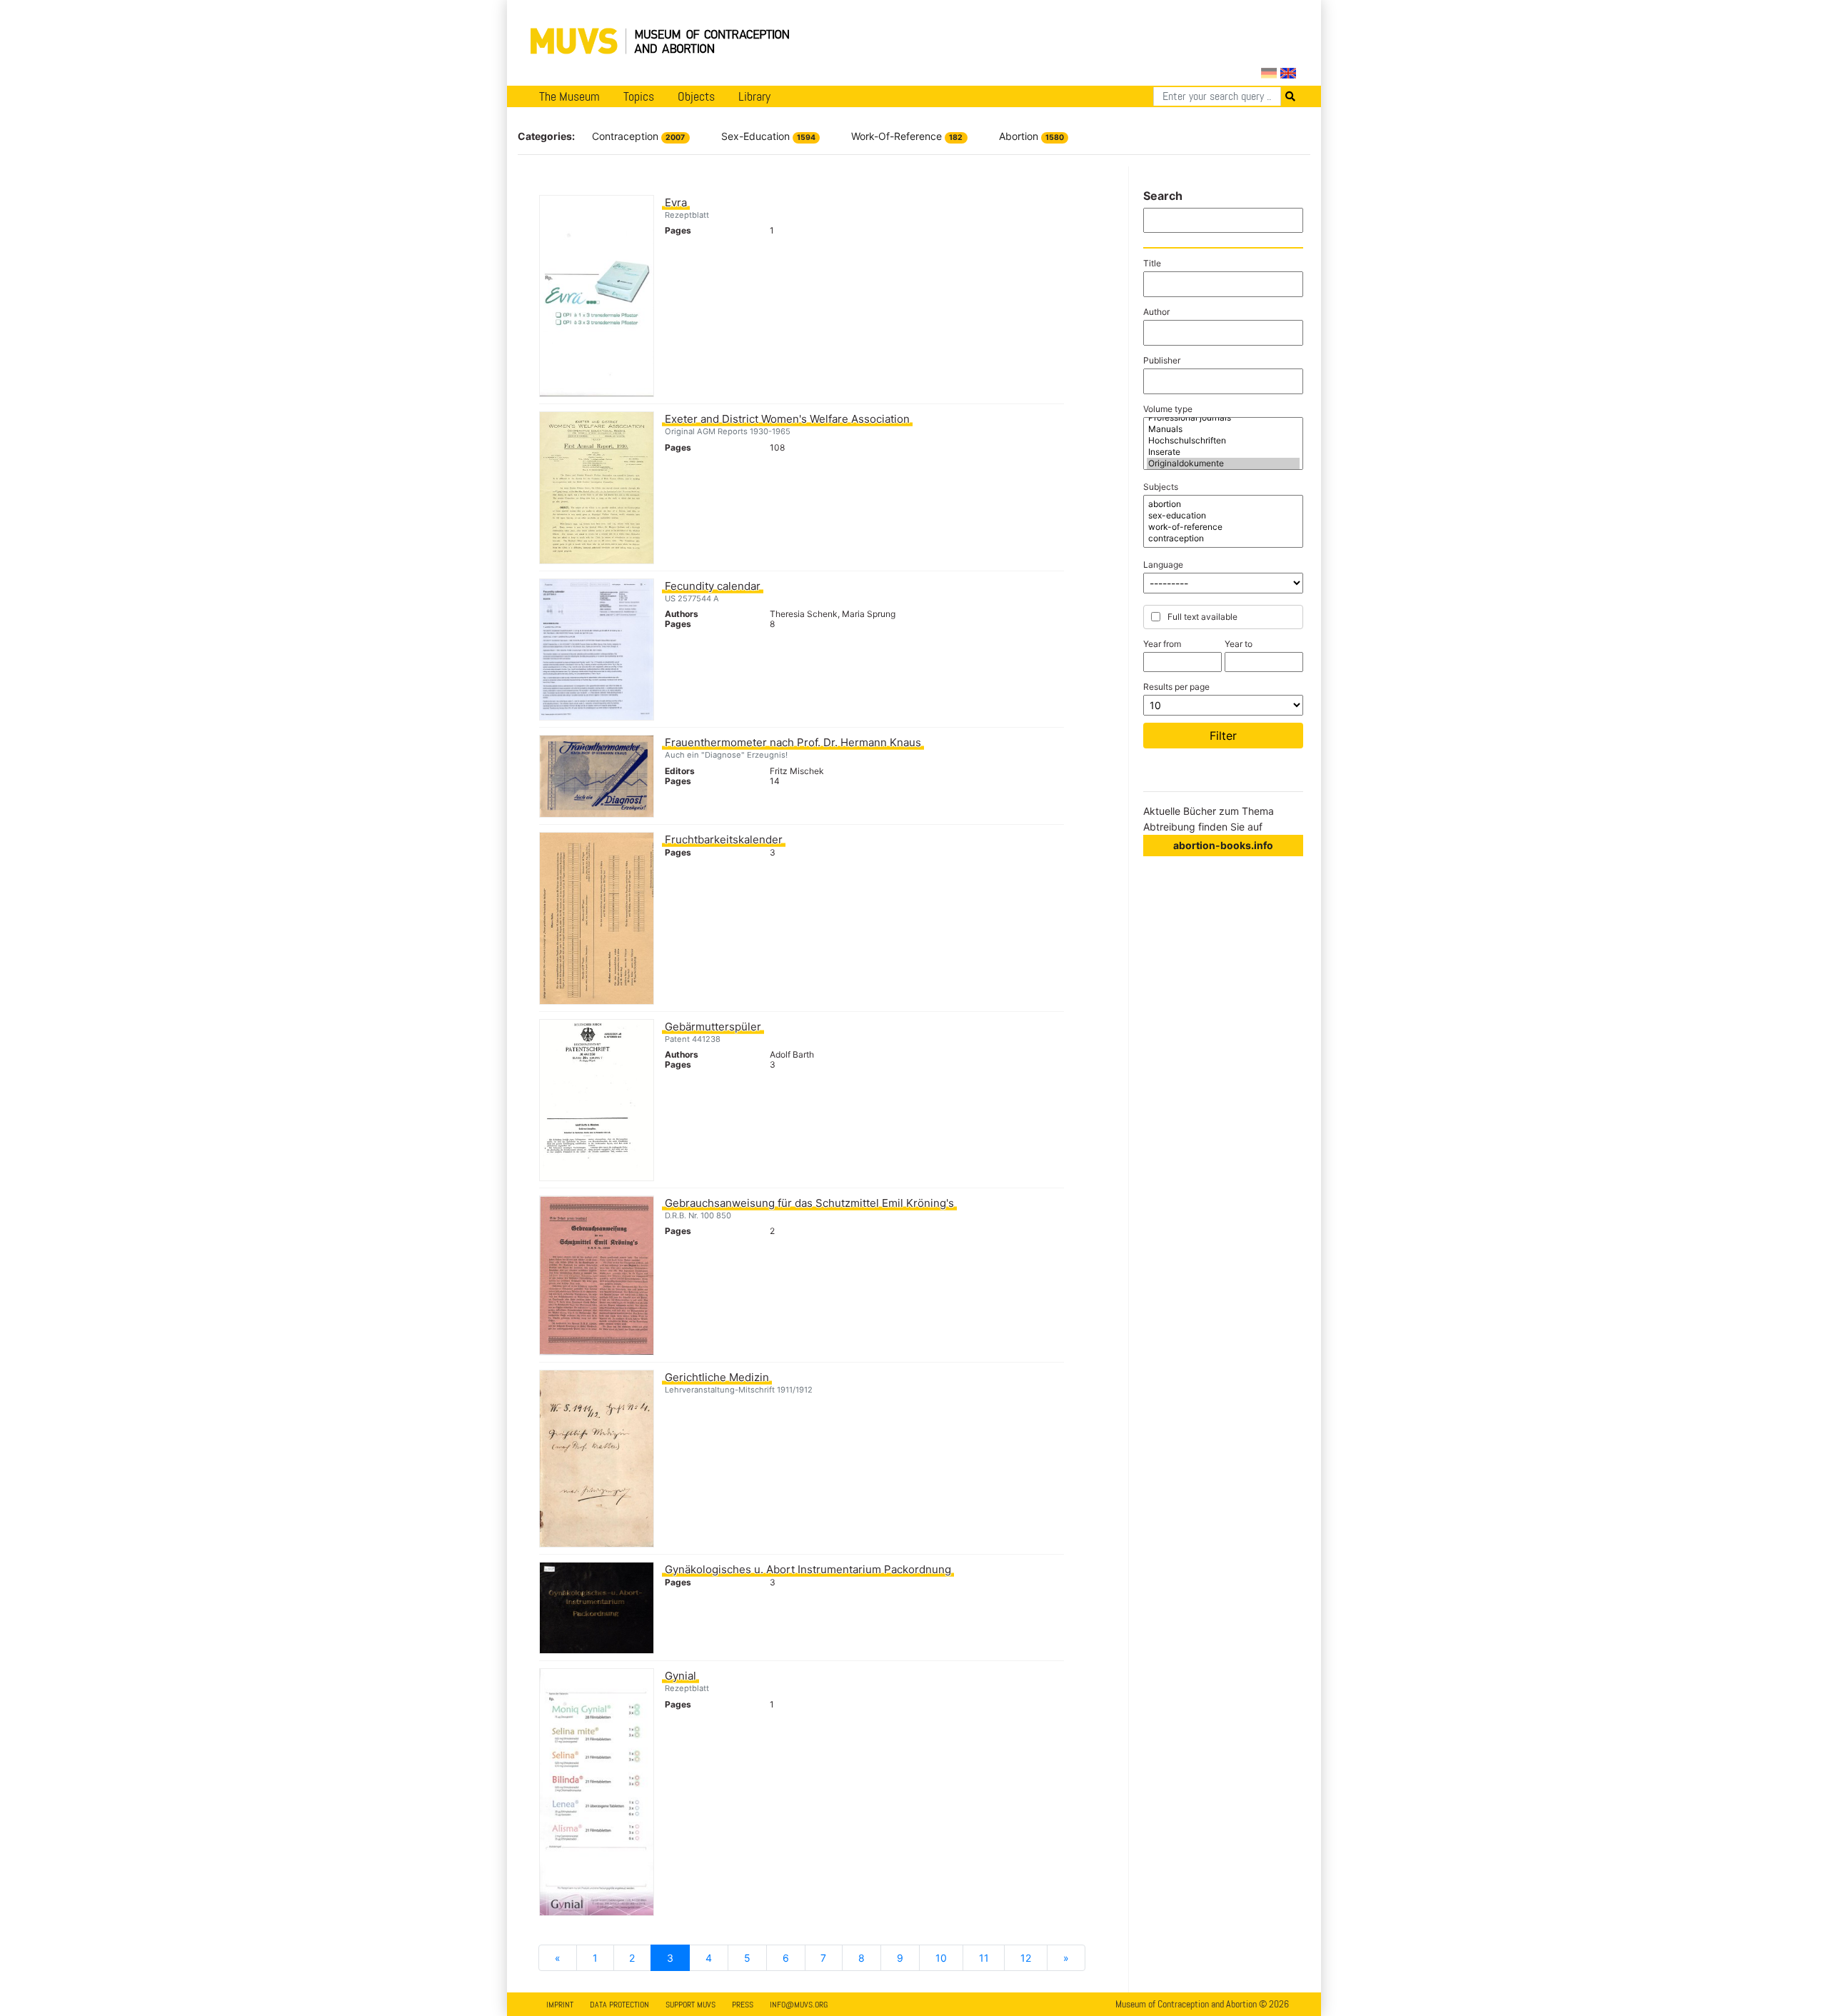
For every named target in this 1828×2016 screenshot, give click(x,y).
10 (941, 1958)
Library (754, 96)
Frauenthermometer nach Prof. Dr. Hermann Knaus (793, 742)
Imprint (560, 2005)
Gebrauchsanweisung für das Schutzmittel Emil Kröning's (809, 1203)
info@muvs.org (799, 2005)
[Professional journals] (1223, 418)
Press (743, 2005)
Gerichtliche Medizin (717, 1377)
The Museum (569, 96)
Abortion (1031, 136)
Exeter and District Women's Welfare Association (787, 419)
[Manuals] (1223, 429)
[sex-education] (1223, 516)
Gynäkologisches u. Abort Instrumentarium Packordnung (808, 1569)
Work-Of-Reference (907, 136)
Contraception (638, 136)
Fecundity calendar (713, 586)
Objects (696, 96)
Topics (639, 96)
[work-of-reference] (1223, 527)
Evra (676, 202)
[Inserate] (1223, 452)
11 (984, 1958)
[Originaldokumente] (1223, 463)
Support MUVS (690, 2005)
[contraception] (1223, 538)
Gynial (681, 1676)
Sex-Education (768, 136)
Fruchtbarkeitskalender (724, 839)
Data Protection (619, 2005)
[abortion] (1223, 504)
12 (1026, 1958)
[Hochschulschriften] (1223, 441)
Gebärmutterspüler (713, 1027)
